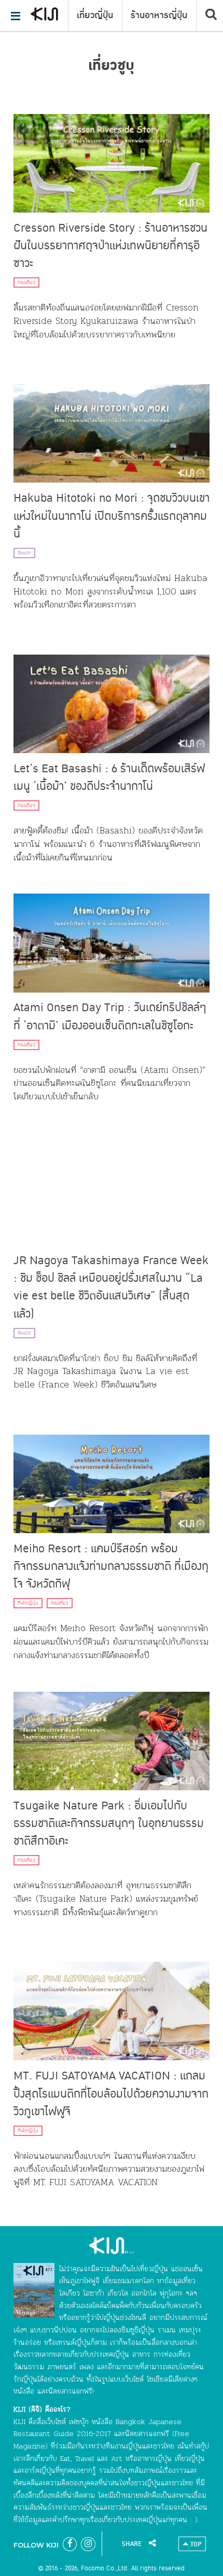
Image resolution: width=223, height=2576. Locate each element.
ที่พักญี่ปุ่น (28, 1603)
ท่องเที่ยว (26, 282)
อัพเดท (24, 553)
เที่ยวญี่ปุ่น (95, 16)
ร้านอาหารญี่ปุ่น (159, 16)
